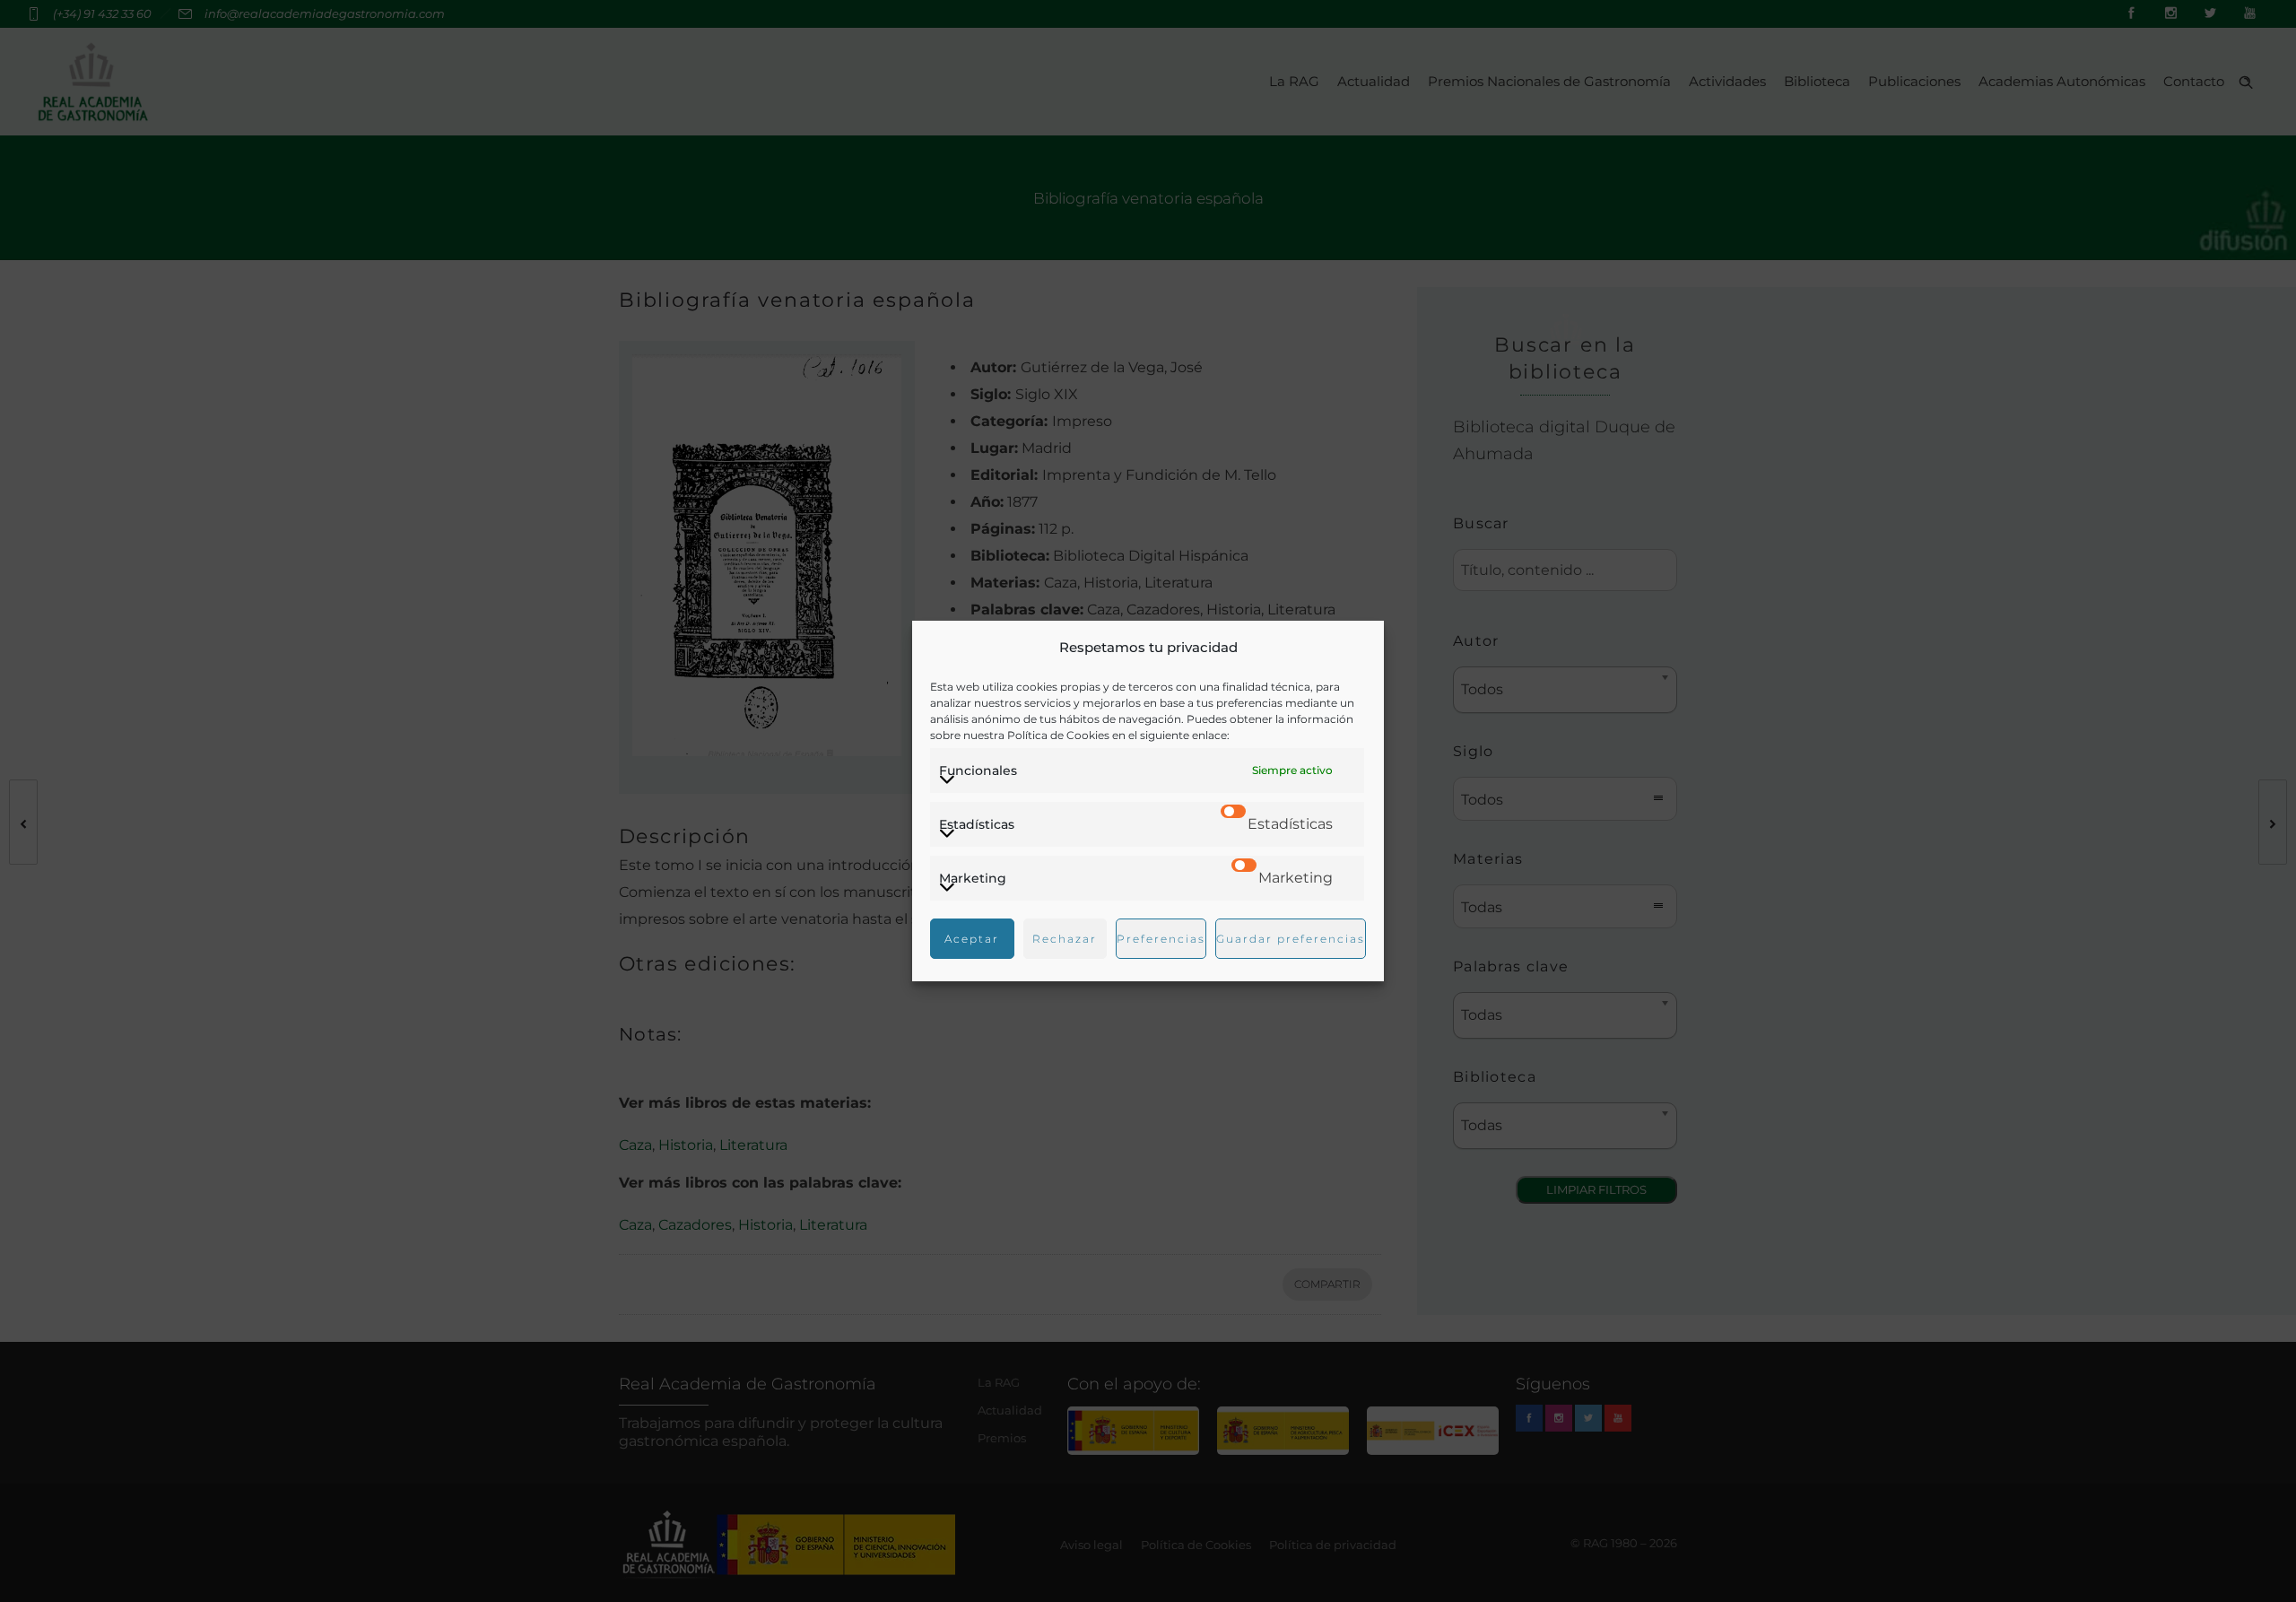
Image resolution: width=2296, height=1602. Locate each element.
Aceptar (972, 939)
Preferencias (1161, 939)
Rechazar (1065, 939)
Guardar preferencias (1291, 939)
